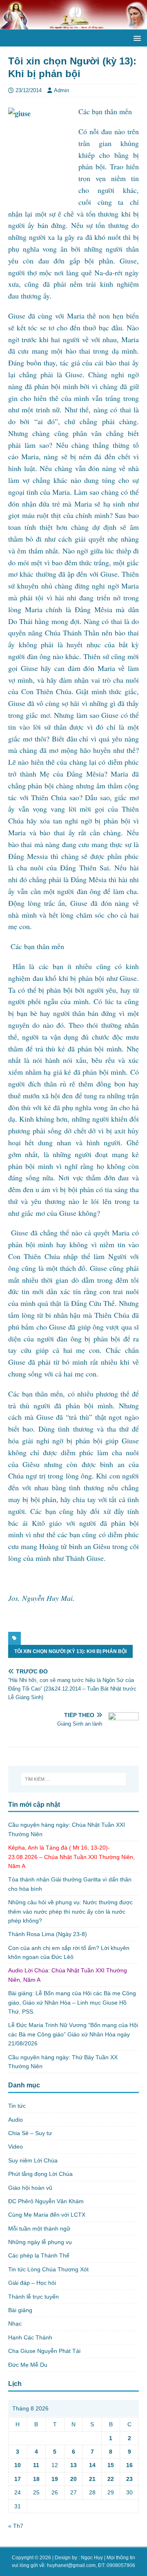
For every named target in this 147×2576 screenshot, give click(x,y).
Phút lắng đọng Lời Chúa (40, 2174)
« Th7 (16, 2526)
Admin (61, 90)
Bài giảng (20, 2310)
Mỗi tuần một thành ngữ (39, 2229)
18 (36, 2479)
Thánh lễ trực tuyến (33, 2297)
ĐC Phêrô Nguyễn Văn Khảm (46, 2201)
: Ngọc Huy (91, 2558)
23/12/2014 (29, 90)
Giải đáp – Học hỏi (32, 2283)
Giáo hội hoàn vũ (30, 2188)
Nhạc (15, 2324)
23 (129, 2479)
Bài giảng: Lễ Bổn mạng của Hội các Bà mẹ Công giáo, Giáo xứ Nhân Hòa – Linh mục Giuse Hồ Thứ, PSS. (72, 2002)
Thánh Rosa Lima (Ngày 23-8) (48, 1934)
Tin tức (17, 2106)
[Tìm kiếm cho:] (73, 1779)
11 (36, 2465)
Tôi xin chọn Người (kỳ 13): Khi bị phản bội (70, 1651)
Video (16, 2147)
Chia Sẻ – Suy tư (30, 2133)
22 (111, 2479)
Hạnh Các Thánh (30, 2337)
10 (18, 2465)
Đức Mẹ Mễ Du (28, 2365)
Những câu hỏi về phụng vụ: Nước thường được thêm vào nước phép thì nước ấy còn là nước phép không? (70, 1911)
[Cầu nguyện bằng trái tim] (73, 25)
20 (73, 2479)
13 (73, 2465)
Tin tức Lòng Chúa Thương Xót (48, 2269)
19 (55, 2479)
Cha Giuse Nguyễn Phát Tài (44, 2351)
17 (18, 2479)
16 (129, 2465)
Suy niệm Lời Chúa (33, 2160)
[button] (136, 38)
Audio (16, 2120)
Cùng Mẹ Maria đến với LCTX (47, 2215)
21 (92, 2479)
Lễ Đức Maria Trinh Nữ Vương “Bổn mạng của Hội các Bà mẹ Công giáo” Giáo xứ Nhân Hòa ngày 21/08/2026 (73, 2034)
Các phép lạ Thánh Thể (39, 2255)
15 (111, 2465)
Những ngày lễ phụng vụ (40, 2242)
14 (92, 2465)
